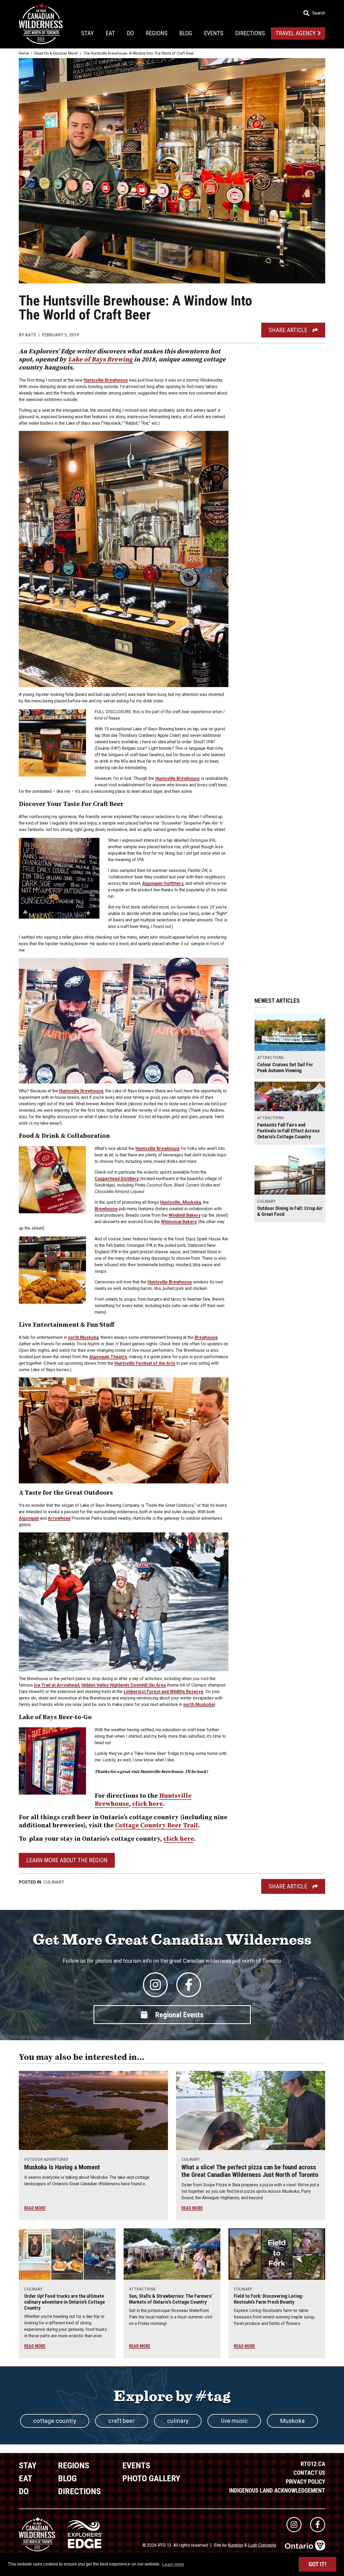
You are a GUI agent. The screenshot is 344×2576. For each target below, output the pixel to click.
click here (148, 1804)
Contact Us (309, 2473)
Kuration (236, 2545)
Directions (250, 33)
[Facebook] (189, 1985)
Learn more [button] (173, 2564)
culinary (178, 2421)
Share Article (288, 330)
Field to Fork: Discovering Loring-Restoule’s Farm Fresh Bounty (269, 2299)
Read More (35, 2208)
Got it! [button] (317, 2564)
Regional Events (179, 2015)
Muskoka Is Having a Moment (62, 2167)
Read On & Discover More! (56, 53)
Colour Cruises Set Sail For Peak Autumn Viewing (285, 1068)
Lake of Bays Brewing (101, 360)
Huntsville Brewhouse (106, 380)
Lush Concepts (262, 2545)
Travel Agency (296, 33)
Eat (110, 33)
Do (130, 33)
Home (24, 53)
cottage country (55, 2421)
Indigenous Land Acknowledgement (277, 2491)
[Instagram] (155, 1985)
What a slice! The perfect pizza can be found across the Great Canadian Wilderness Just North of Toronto (250, 2171)
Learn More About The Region (67, 1860)
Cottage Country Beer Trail (157, 1825)
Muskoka (292, 2421)
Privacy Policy (305, 2482)
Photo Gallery (151, 2478)
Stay (87, 33)
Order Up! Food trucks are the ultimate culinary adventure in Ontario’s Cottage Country (64, 2302)
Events (214, 33)
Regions (157, 33)
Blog (186, 33)
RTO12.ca (313, 2464)
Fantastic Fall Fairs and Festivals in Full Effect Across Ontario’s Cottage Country (288, 1131)
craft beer (121, 2421)
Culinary (54, 1882)
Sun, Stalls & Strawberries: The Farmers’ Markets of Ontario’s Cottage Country (171, 2299)
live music (234, 2421)
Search (319, 13)
